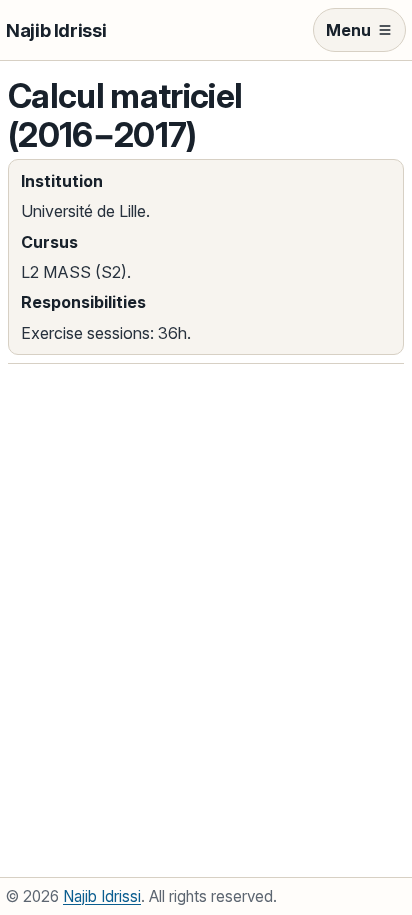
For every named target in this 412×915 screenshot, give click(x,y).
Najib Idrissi (56, 30)
